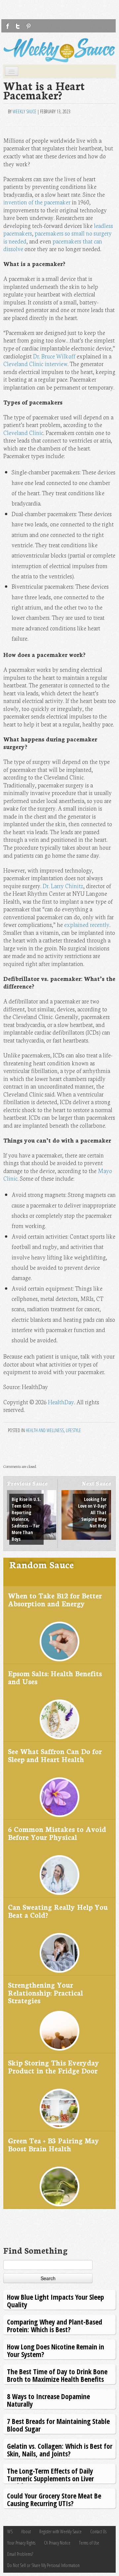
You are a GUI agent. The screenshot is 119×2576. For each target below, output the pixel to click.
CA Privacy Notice (57, 2543)
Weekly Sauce (24, 111)
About (26, 2531)
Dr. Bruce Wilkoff (54, 356)
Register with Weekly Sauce (60, 2531)
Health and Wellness (45, 1430)
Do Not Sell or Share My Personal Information (43, 2565)
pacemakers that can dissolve (53, 245)
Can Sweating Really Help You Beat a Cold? (58, 1911)
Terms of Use (89, 2543)
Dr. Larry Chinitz (63, 886)
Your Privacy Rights (21, 2543)
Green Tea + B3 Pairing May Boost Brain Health (54, 2144)
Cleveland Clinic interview (35, 364)
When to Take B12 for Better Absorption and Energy (55, 1599)
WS (10, 2531)
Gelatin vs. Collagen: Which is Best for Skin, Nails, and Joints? (60, 2450)
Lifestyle (73, 1430)
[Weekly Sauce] (59, 50)
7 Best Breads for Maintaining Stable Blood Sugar (58, 2425)
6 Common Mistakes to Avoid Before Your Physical (57, 1833)
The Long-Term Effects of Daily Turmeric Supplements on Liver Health (50, 2478)
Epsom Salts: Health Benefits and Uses (55, 1677)
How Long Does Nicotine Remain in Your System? (56, 2350)
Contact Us (98, 2531)
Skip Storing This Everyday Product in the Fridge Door (54, 2066)
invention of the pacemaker (37, 202)
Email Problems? (20, 2554)
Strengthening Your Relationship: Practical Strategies (45, 1992)
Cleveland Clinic (23, 432)
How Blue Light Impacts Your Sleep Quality (56, 2301)
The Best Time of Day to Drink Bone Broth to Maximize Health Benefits (57, 2375)
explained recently (87, 924)
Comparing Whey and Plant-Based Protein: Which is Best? (55, 2325)
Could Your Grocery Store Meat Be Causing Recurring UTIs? (54, 2499)
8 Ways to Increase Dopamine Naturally (48, 2400)
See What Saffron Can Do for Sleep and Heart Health (55, 1755)
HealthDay (61, 1402)
